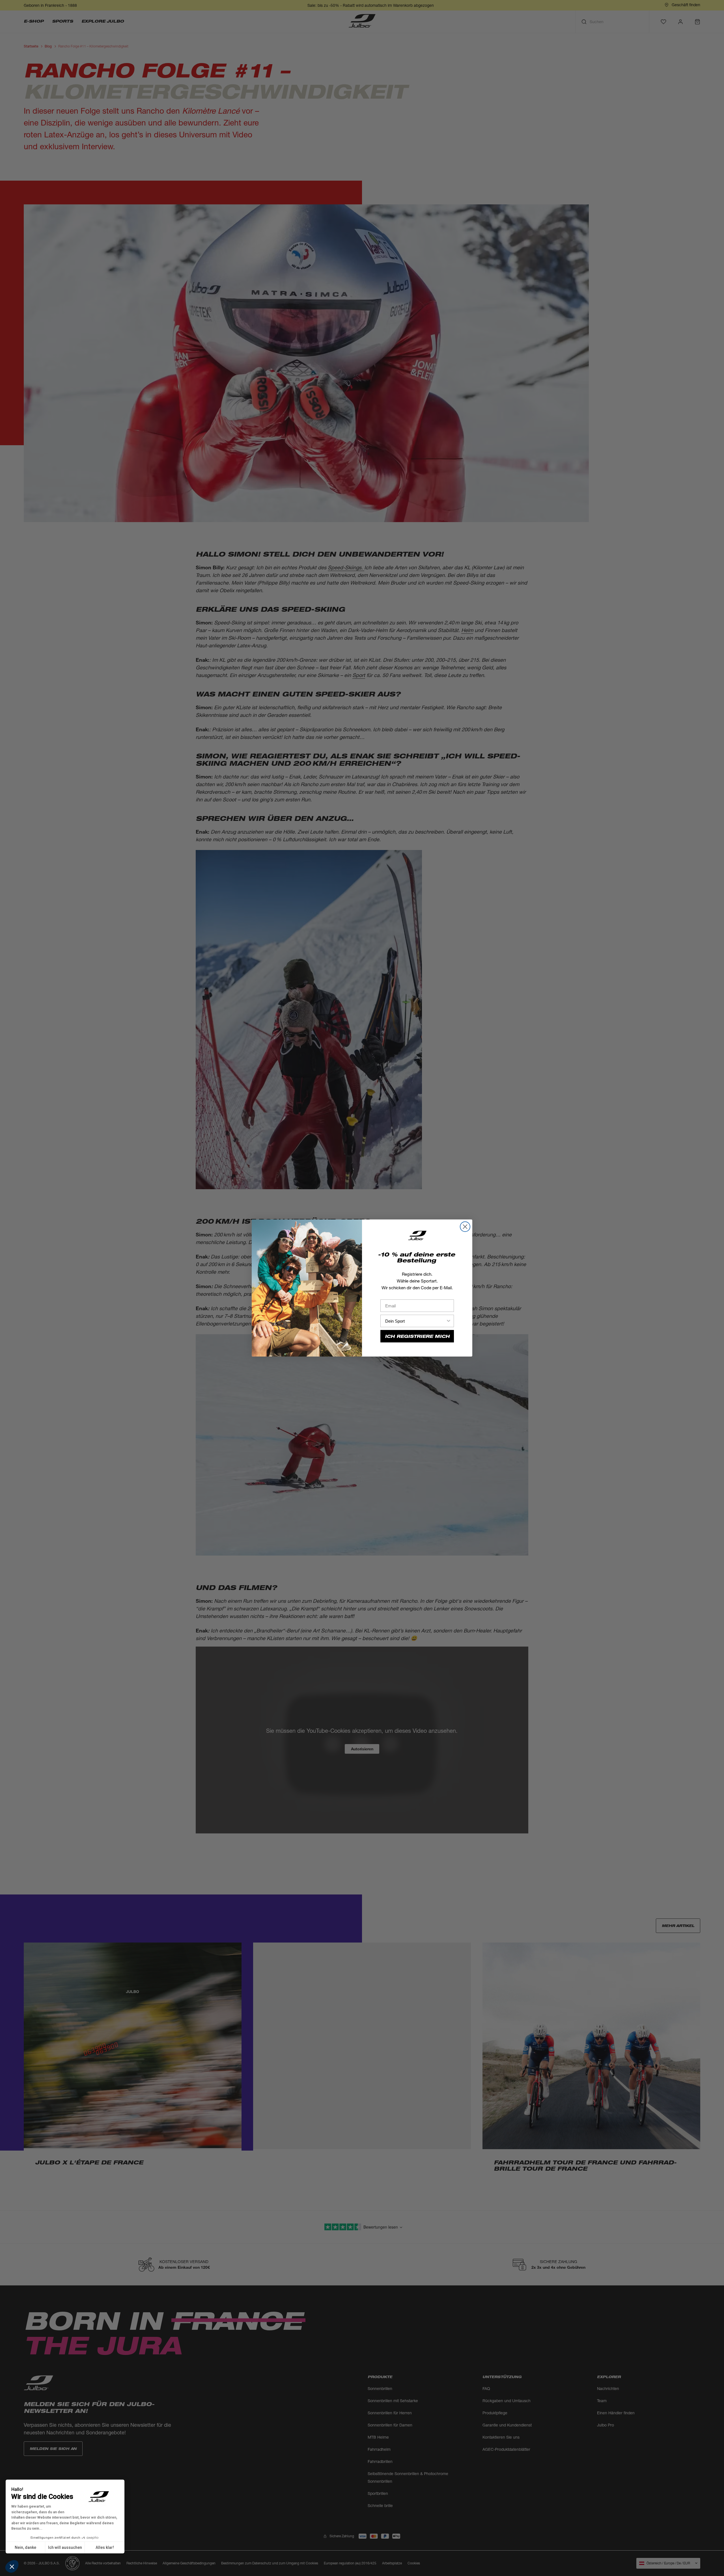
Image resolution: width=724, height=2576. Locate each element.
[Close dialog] (465, 1227)
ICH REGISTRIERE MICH (417, 1336)
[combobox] (415, 1321)
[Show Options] (449, 1321)
